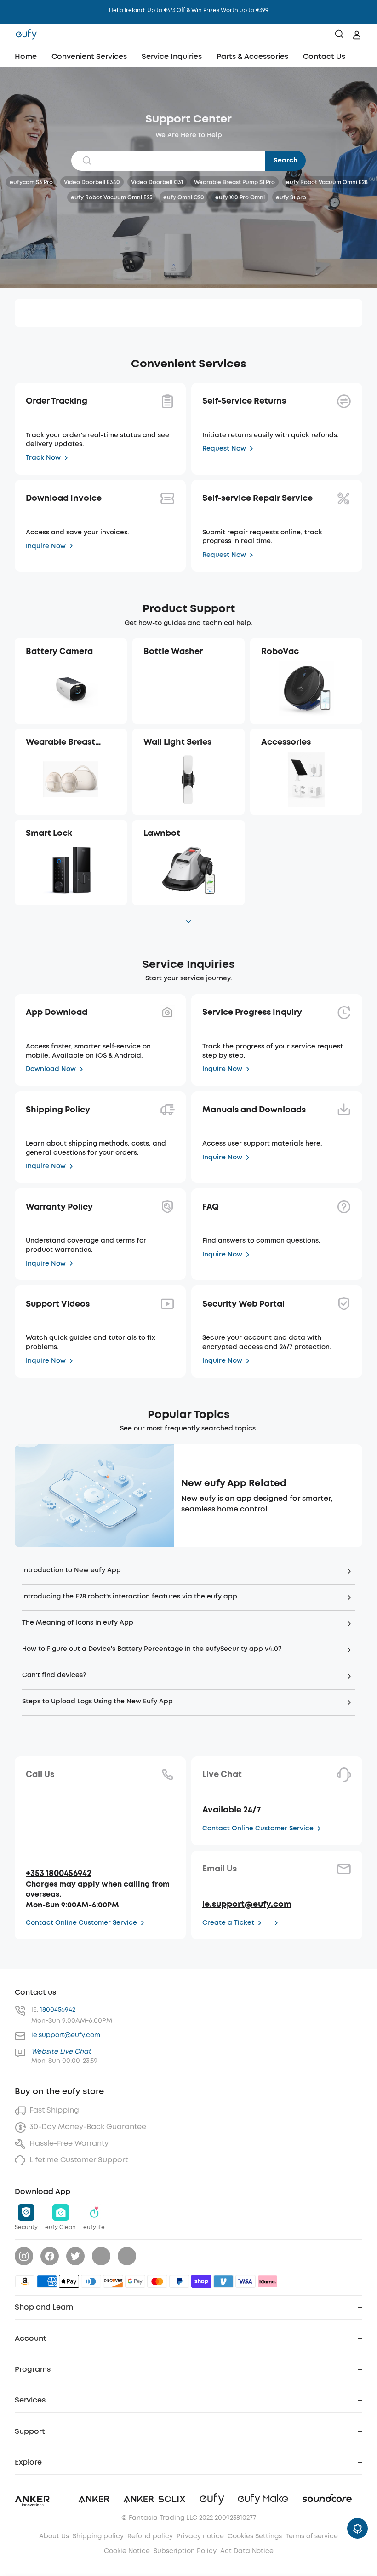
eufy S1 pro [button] (291, 197)
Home (26, 56)
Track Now (43, 458)
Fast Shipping (54, 2110)
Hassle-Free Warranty (69, 2143)
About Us (54, 2536)
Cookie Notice (127, 2551)
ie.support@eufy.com (247, 1904)
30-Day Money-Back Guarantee (88, 2127)
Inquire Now (46, 546)
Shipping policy (98, 2536)
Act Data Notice (247, 2551)
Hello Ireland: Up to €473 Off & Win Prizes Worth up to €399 (189, 10)
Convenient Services (89, 56)
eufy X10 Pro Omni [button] (240, 197)
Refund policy (150, 2536)
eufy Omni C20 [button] (184, 197)
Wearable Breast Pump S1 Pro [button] (234, 182)
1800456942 (58, 2010)
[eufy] (26, 35)
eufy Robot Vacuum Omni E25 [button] (111, 197)
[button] (71, 681)
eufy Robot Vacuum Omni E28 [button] (327, 182)
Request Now (224, 449)
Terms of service (312, 2536)
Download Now (51, 1069)
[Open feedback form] (357, 2528)
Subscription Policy (185, 2551)
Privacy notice (200, 2536)
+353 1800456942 (59, 1873)
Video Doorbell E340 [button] (92, 182)
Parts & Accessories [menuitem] (252, 56)
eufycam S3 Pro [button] (31, 182)
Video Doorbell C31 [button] (157, 182)
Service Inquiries (172, 56)
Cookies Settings (255, 2536)
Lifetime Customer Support (79, 2160)
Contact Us (324, 56)
